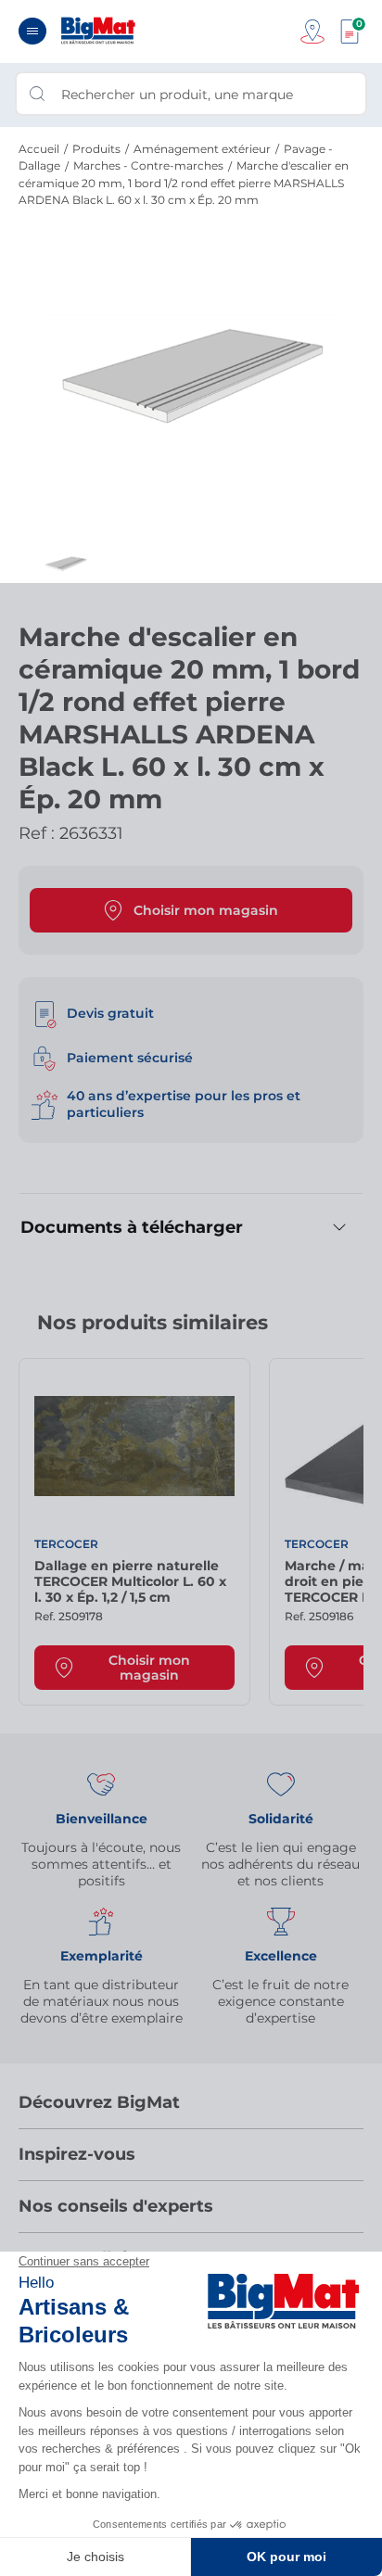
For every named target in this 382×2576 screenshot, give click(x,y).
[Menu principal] (32, 31)
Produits (96, 149)
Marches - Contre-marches (148, 165)
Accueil (39, 149)
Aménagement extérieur (202, 149)
